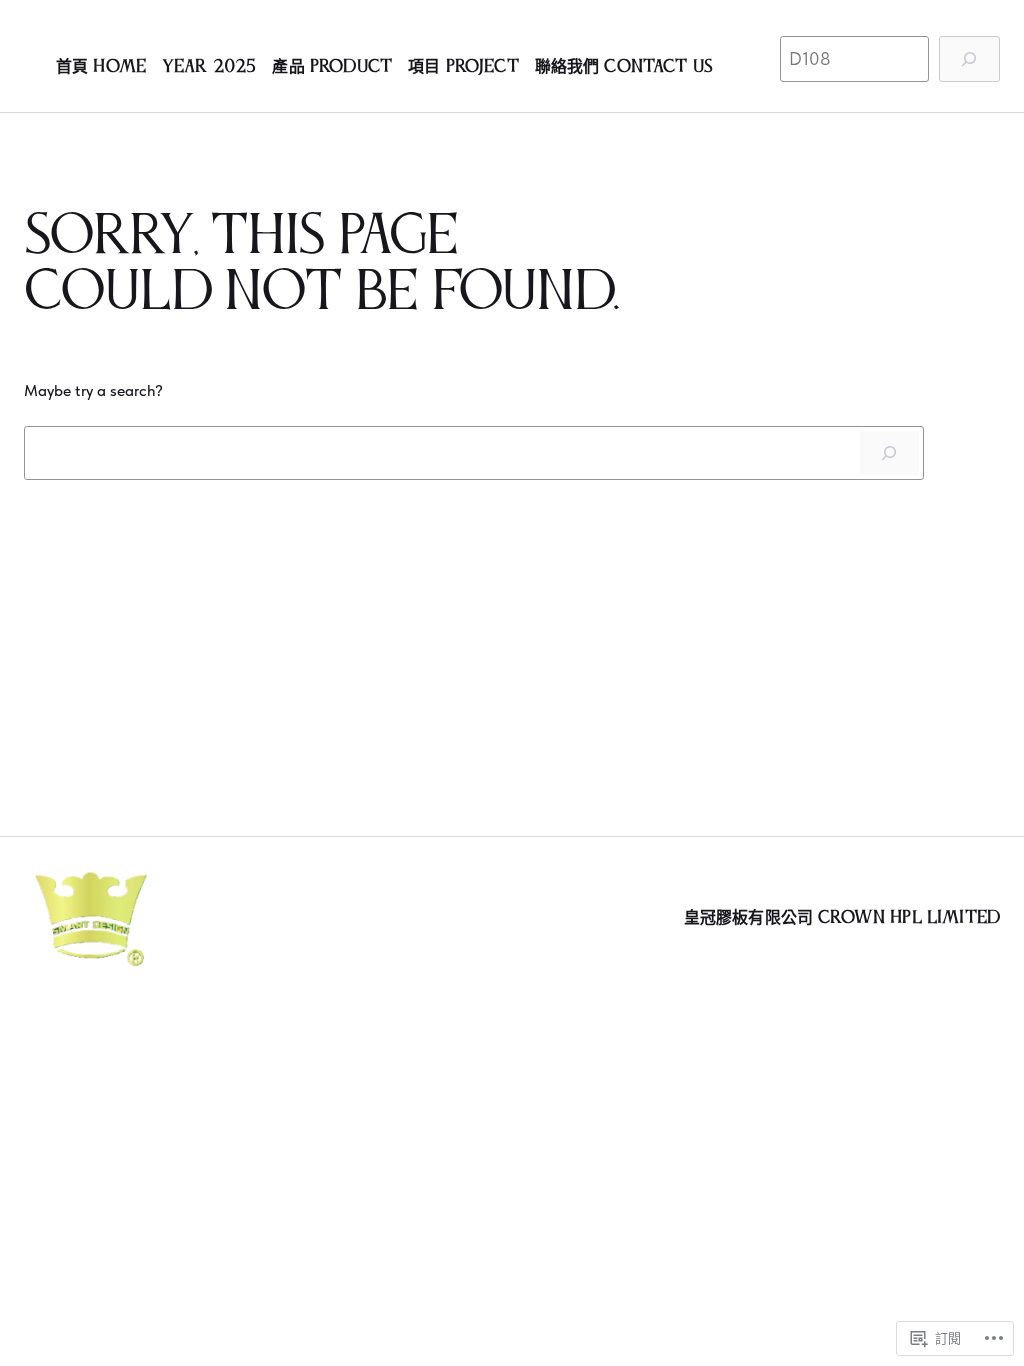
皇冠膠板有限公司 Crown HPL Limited (842, 918)
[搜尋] (969, 59)
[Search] (889, 453)
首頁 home (101, 67)
